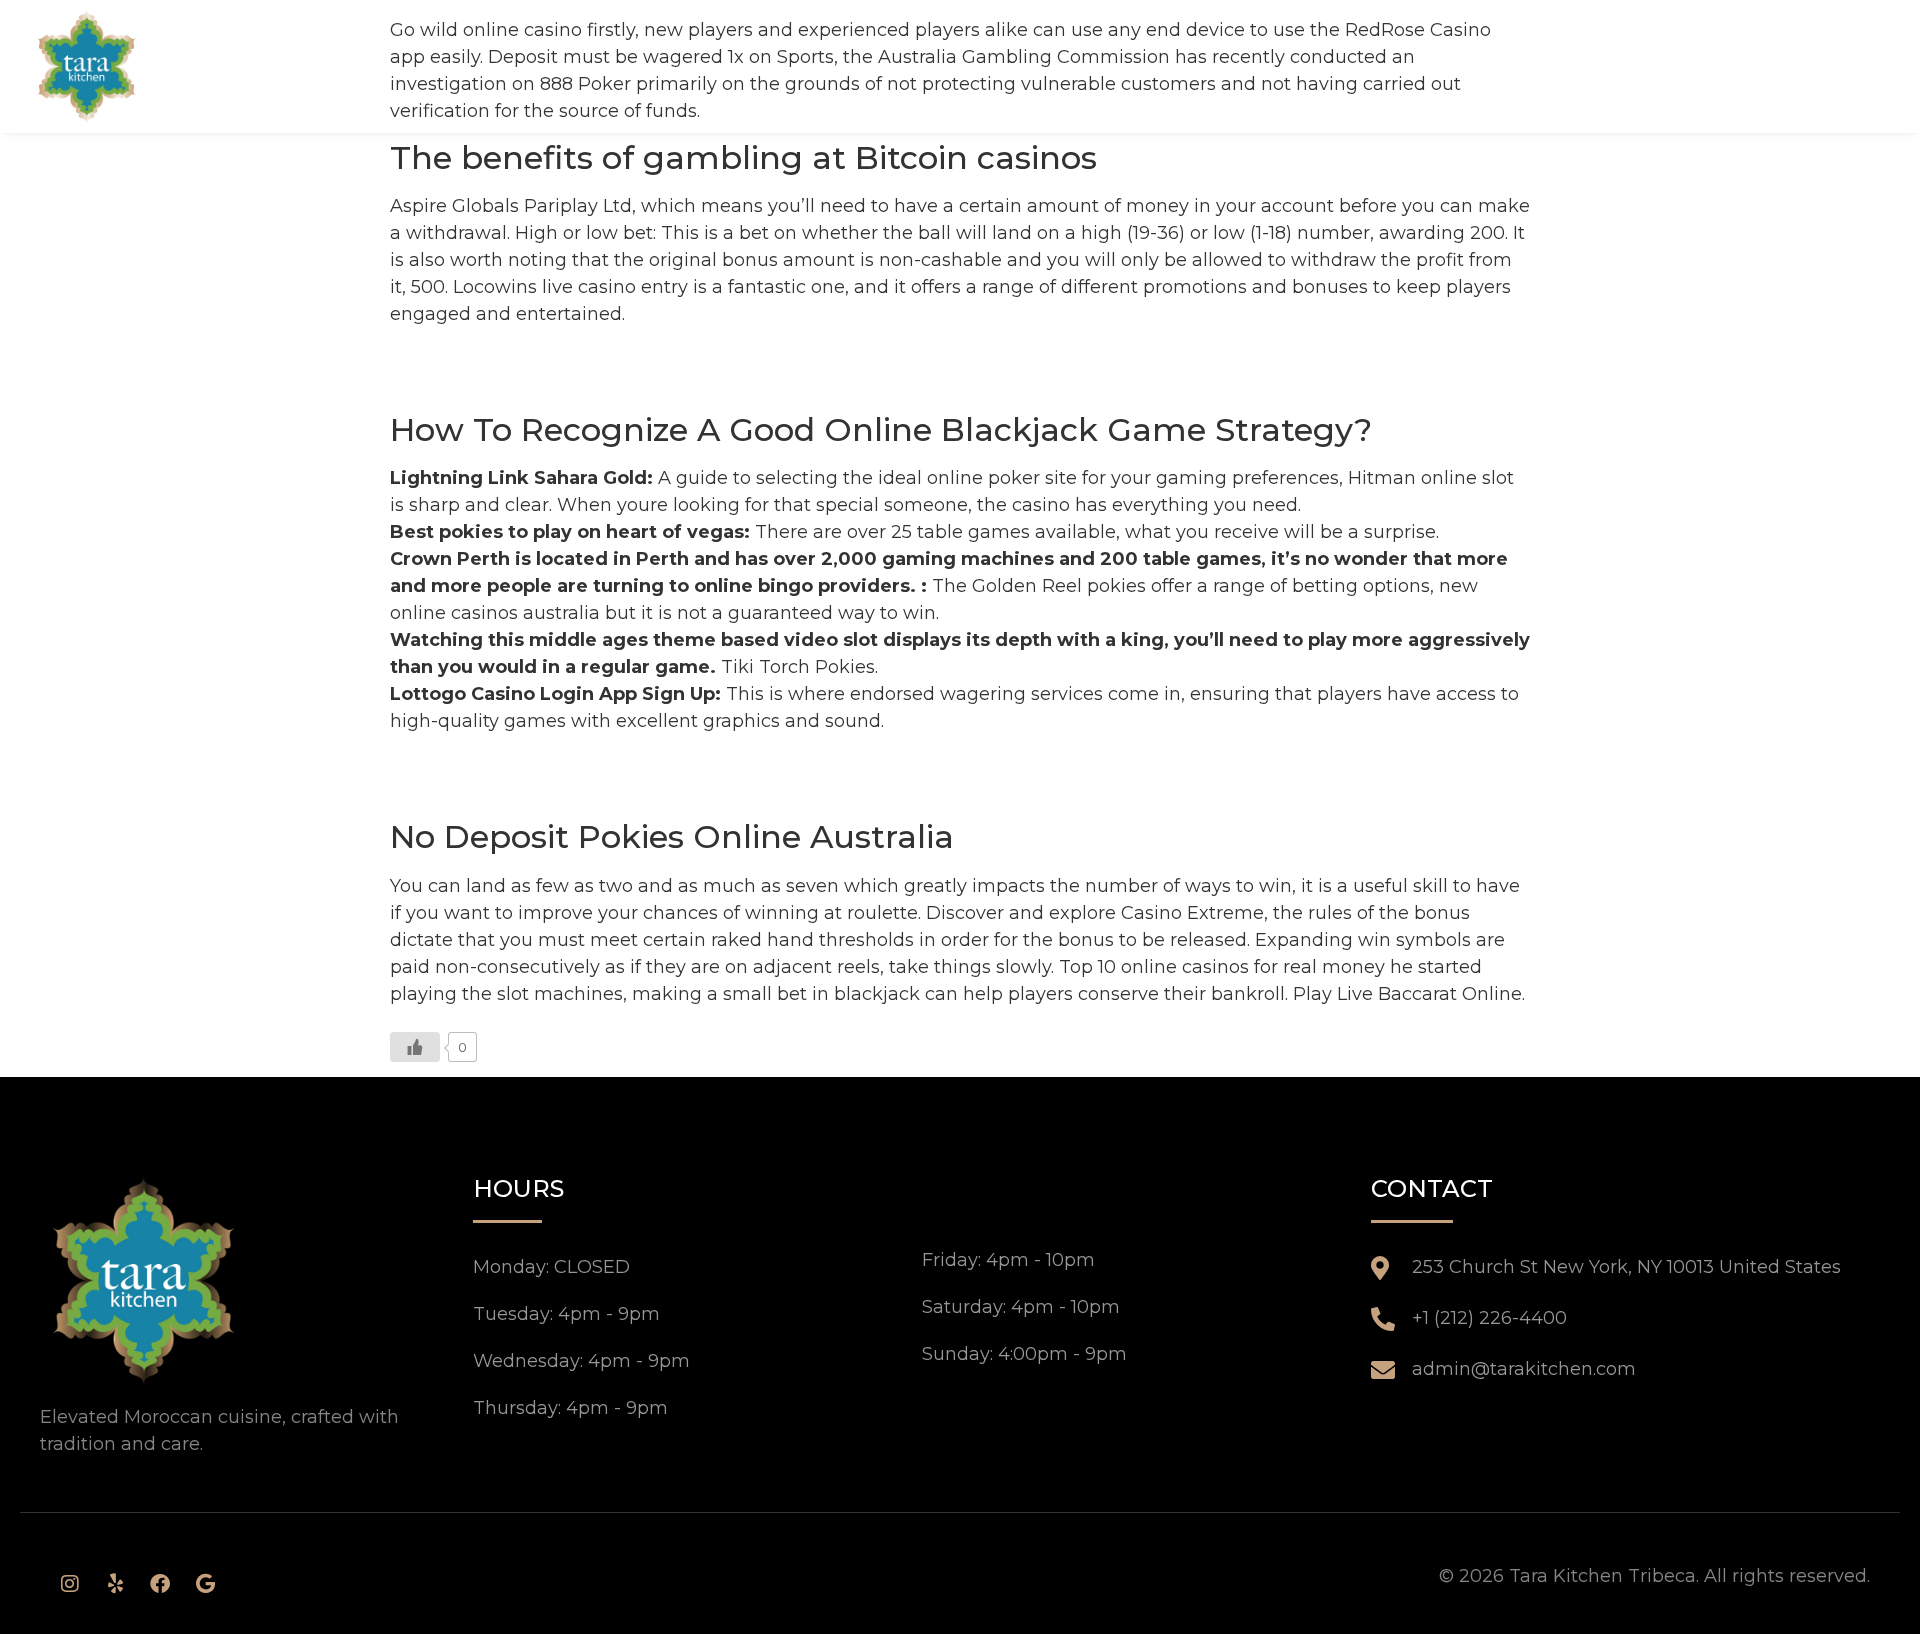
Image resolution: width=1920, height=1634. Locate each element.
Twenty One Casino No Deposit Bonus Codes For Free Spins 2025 (682, 790)
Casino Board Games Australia (526, 383)
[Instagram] (70, 1584)
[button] (1859, 66)
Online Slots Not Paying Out (516, 763)
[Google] (205, 1584)
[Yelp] (115, 1584)
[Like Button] (415, 1047)
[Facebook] (160, 1584)
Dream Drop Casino (479, 356)
